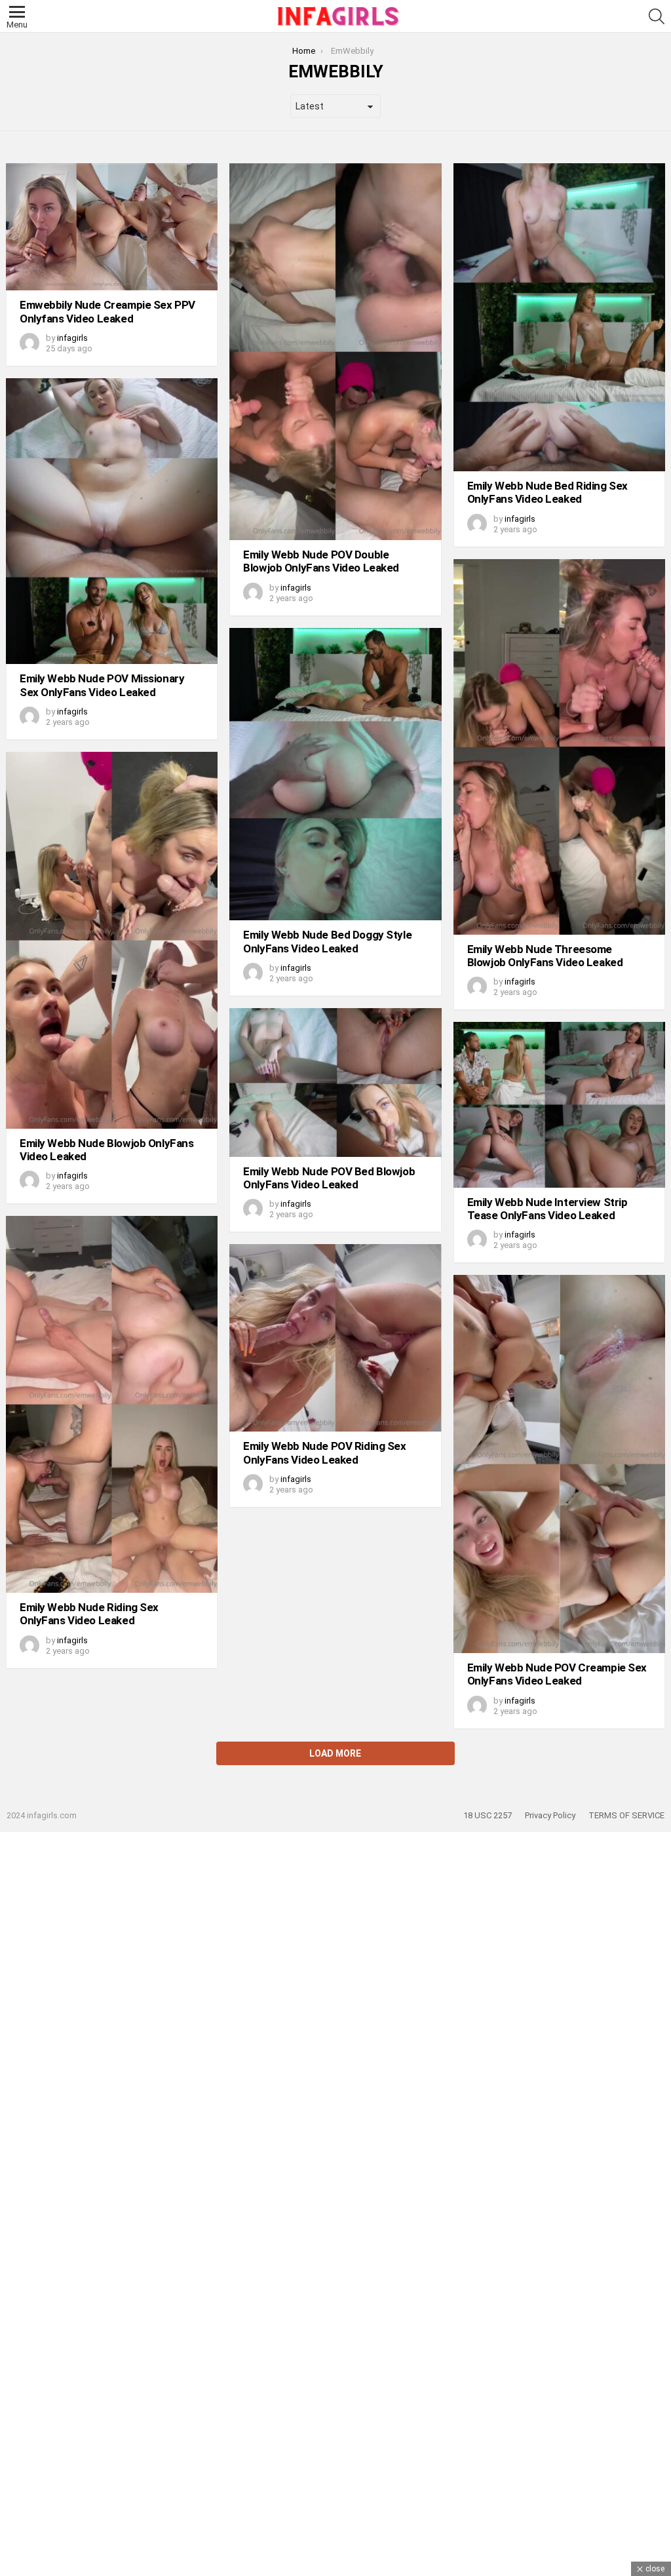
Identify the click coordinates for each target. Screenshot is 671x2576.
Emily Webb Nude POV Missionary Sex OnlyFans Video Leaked (102, 685)
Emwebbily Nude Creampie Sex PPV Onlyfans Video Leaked (107, 311)
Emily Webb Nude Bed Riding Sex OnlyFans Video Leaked (547, 492)
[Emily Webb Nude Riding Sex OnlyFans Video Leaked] (112, 1404)
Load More (335, 1753)
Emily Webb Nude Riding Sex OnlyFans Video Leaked (89, 1614)
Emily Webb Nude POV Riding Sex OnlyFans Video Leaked (324, 1453)
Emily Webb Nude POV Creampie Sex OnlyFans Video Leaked (557, 1674)
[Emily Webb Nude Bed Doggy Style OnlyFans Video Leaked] (335, 774)
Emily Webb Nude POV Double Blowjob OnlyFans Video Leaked (321, 561)
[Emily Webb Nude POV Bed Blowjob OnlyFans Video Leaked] (335, 1083)
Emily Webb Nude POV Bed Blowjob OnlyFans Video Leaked (329, 1178)
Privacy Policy (550, 1815)
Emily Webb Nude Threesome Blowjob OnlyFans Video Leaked (545, 956)
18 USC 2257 (488, 1815)
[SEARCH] (657, 16)
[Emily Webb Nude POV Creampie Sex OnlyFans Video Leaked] (559, 1464)
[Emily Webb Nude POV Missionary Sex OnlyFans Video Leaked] (112, 521)
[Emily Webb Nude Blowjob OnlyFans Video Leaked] (112, 940)
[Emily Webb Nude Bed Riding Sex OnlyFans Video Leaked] (559, 317)
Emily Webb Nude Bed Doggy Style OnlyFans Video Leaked (327, 941)
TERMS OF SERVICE (626, 1815)
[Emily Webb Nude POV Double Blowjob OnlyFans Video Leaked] (335, 352)
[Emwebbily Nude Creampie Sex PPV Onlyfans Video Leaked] (112, 227)
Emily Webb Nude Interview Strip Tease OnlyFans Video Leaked (547, 1209)
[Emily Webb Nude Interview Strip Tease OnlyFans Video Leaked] (559, 1104)
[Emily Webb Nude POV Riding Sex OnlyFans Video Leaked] (335, 1338)
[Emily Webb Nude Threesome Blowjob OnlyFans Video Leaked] (559, 747)
